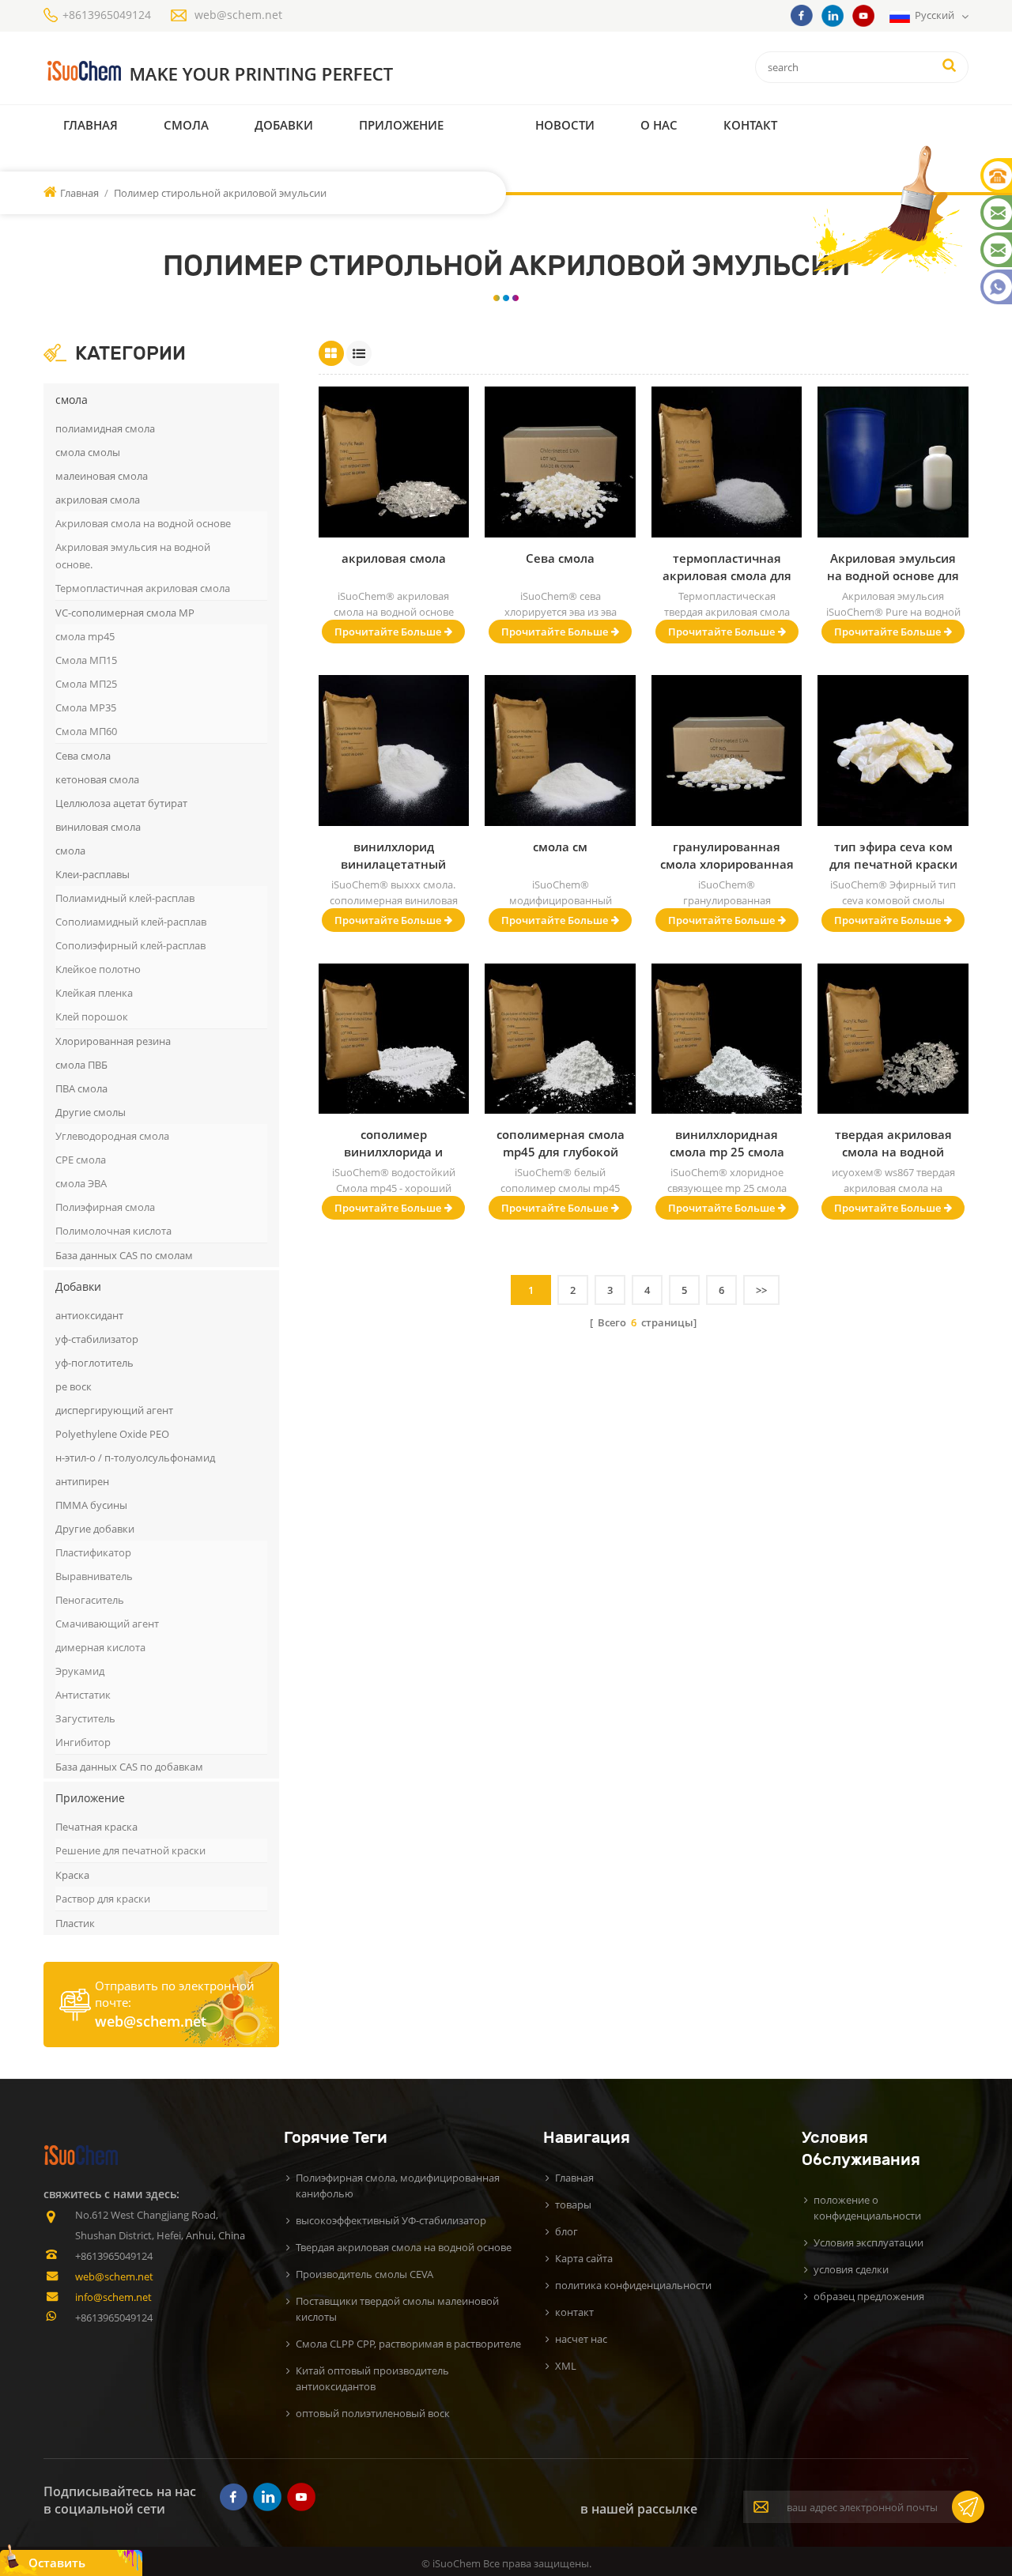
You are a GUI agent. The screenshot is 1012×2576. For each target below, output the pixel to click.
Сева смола (83, 756)
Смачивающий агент (107, 1624)
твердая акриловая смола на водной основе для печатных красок (893, 1143)
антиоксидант (89, 1315)
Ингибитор (83, 1742)
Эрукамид (80, 1671)
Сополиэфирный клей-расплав (130, 945)
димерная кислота (100, 1647)
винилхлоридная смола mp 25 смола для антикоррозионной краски (727, 1143)
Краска (72, 1875)
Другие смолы (91, 1112)
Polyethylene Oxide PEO (112, 1434)
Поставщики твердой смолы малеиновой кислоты (397, 2309)
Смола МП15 (86, 660)
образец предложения (869, 2296)
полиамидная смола (105, 428)
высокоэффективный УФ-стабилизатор (391, 2220)
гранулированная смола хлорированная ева (727, 856)
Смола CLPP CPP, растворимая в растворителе (408, 2344)
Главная (91, 125)
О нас (659, 125)
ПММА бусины (91, 1505)
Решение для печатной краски (130, 1850)
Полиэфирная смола (105, 1207)
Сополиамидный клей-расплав (131, 922)
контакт (750, 125)
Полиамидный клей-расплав (125, 898)
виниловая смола (98, 827)
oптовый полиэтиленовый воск (373, 2413)
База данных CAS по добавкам (129, 1767)
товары (573, 2204)
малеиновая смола (102, 476)
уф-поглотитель (94, 1363)
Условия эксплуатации (869, 2242)
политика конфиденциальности (633, 2285)
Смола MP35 (86, 707)
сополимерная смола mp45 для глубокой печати (561, 1143)
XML (566, 2366)
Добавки (284, 125)
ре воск (74, 1386)
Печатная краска (96, 1827)
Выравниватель (94, 1576)
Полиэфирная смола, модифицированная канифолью (398, 2186)
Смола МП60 (86, 731)
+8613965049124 (107, 15)
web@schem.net (238, 15)
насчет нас (581, 2339)
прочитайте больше (388, 632)
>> (761, 1290)
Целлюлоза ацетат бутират (121, 803)
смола (186, 125)
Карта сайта (584, 2258)
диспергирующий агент (114, 1410)
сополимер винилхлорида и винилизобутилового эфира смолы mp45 (394, 1143)
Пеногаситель (90, 1600)
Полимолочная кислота (113, 1231)
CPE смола (81, 1160)
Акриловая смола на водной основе (143, 523)
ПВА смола (81, 1088)
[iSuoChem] (252, 72)
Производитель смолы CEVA (364, 2274)
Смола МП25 (86, 684)
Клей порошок (92, 1016)
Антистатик (83, 1695)
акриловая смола (98, 500)
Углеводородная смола (112, 1136)
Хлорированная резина (113, 1041)
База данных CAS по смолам (124, 1255)
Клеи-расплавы (93, 874)
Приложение (401, 125)
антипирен (82, 1481)
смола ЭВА (81, 1183)
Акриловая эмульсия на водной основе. (133, 556)
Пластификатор (93, 1552)
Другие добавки (95, 1529)
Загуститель (85, 1718)
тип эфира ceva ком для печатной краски (893, 855)
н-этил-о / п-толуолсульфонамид (135, 1458)
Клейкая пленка (94, 993)
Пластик (75, 1923)
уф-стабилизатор (97, 1339)
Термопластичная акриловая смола (143, 588)
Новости (565, 125)
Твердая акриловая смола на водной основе (404, 2247)
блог (566, 2231)
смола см (560, 847)
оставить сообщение (64, 2565)
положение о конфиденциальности (867, 2208)
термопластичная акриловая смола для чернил (727, 567)
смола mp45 (85, 636)
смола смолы (88, 452)
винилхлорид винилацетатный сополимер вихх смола (393, 856)
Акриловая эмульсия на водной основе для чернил (893, 567)
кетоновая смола (97, 779)
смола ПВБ (81, 1065)
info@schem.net (113, 2297)
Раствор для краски (103, 1899)
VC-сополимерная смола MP (125, 613)
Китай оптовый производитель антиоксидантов (372, 2378)
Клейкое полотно (98, 969)
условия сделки (851, 2269)
